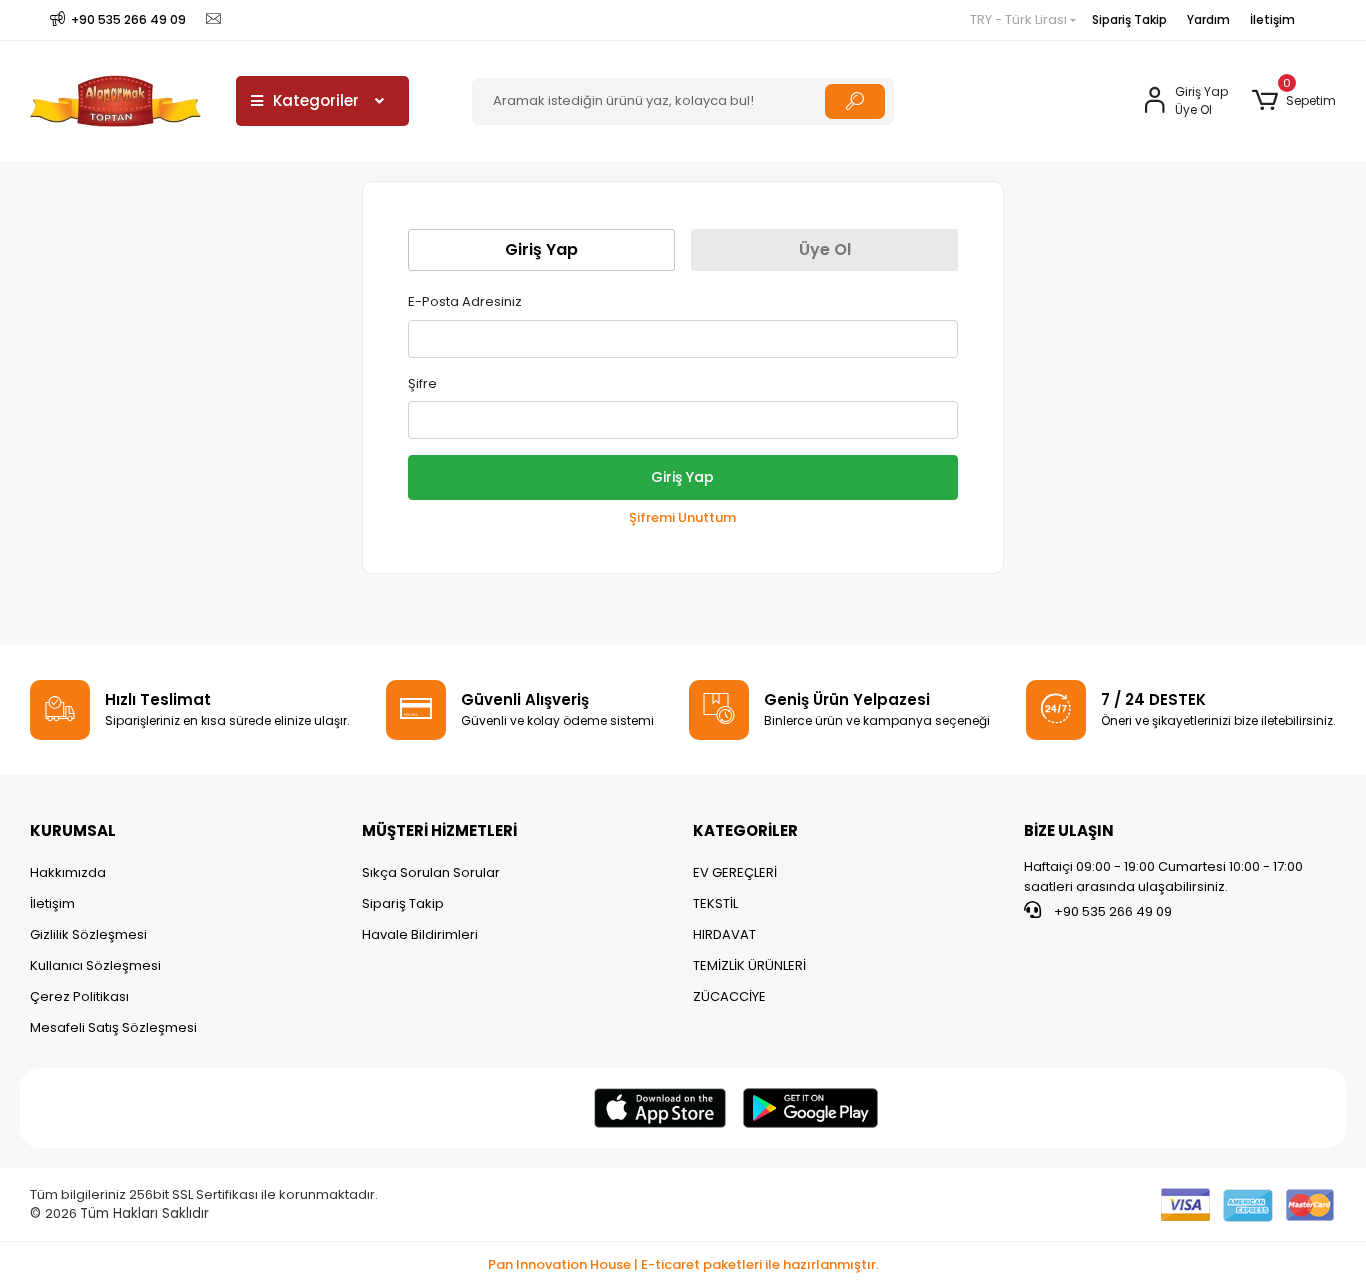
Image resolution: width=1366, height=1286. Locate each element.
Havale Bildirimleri (420, 934)
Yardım (1208, 19)
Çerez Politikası (79, 996)
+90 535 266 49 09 (1111, 911)
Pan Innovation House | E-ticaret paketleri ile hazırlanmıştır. (683, 1264)
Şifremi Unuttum (682, 517)
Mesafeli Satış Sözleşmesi (113, 1027)
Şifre (422, 383)
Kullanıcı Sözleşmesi (95, 965)
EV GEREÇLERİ (735, 872)
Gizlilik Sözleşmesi (88, 934)
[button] (1293, 101)
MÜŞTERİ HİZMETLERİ (439, 830)
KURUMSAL (73, 830)
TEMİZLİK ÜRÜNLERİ (749, 965)
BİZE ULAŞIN (1069, 830)
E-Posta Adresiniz (465, 301)
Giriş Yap (682, 477)
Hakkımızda (68, 872)
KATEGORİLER (745, 830)
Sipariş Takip (1129, 19)
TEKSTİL (715, 903)
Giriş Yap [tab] (541, 249)
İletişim (1272, 19)
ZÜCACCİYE (729, 996)
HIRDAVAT (724, 934)
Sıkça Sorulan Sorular (431, 872)
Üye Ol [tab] (825, 249)
